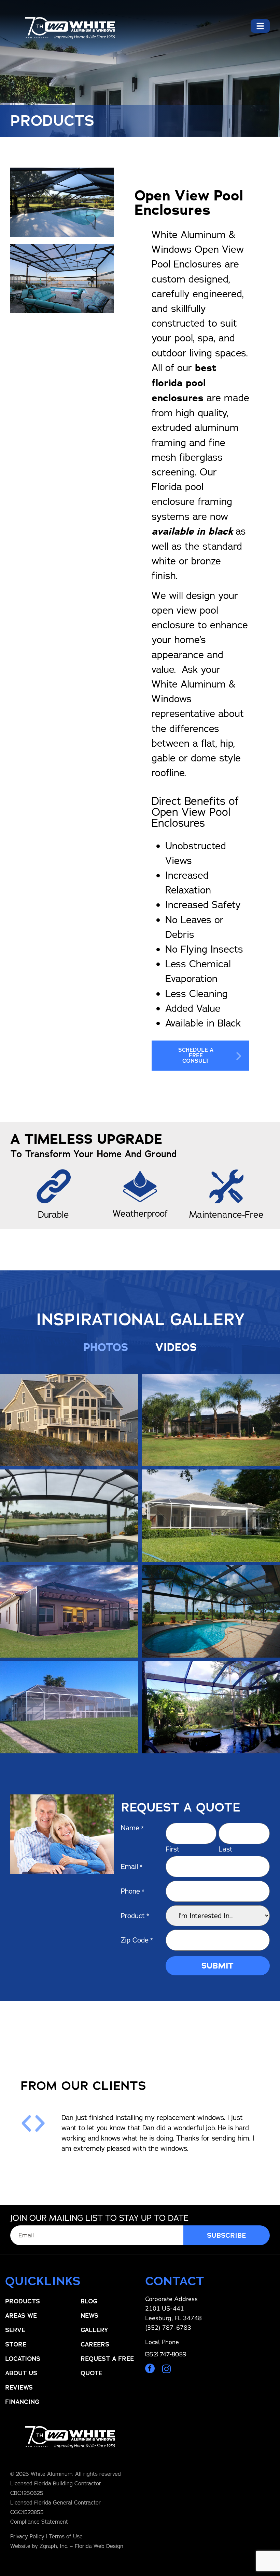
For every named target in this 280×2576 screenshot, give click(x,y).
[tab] (106, 1347)
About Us (21, 2373)
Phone (133, 1891)
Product (135, 1916)
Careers (95, 2344)
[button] (26, 2123)
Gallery (94, 2330)
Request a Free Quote (107, 2366)
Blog (89, 2301)
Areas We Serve (21, 2323)
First (173, 1849)
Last (226, 1849)
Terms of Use (66, 2536)
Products (23, 2301)
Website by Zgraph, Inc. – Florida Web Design (67, 2546)
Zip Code (137, 1940)
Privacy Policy (27, 2536)
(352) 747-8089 (166, 2354)
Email (132, 1866)
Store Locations (23, 2352)
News (89, 2316)
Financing (22, 2402)
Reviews (19, 2388)
